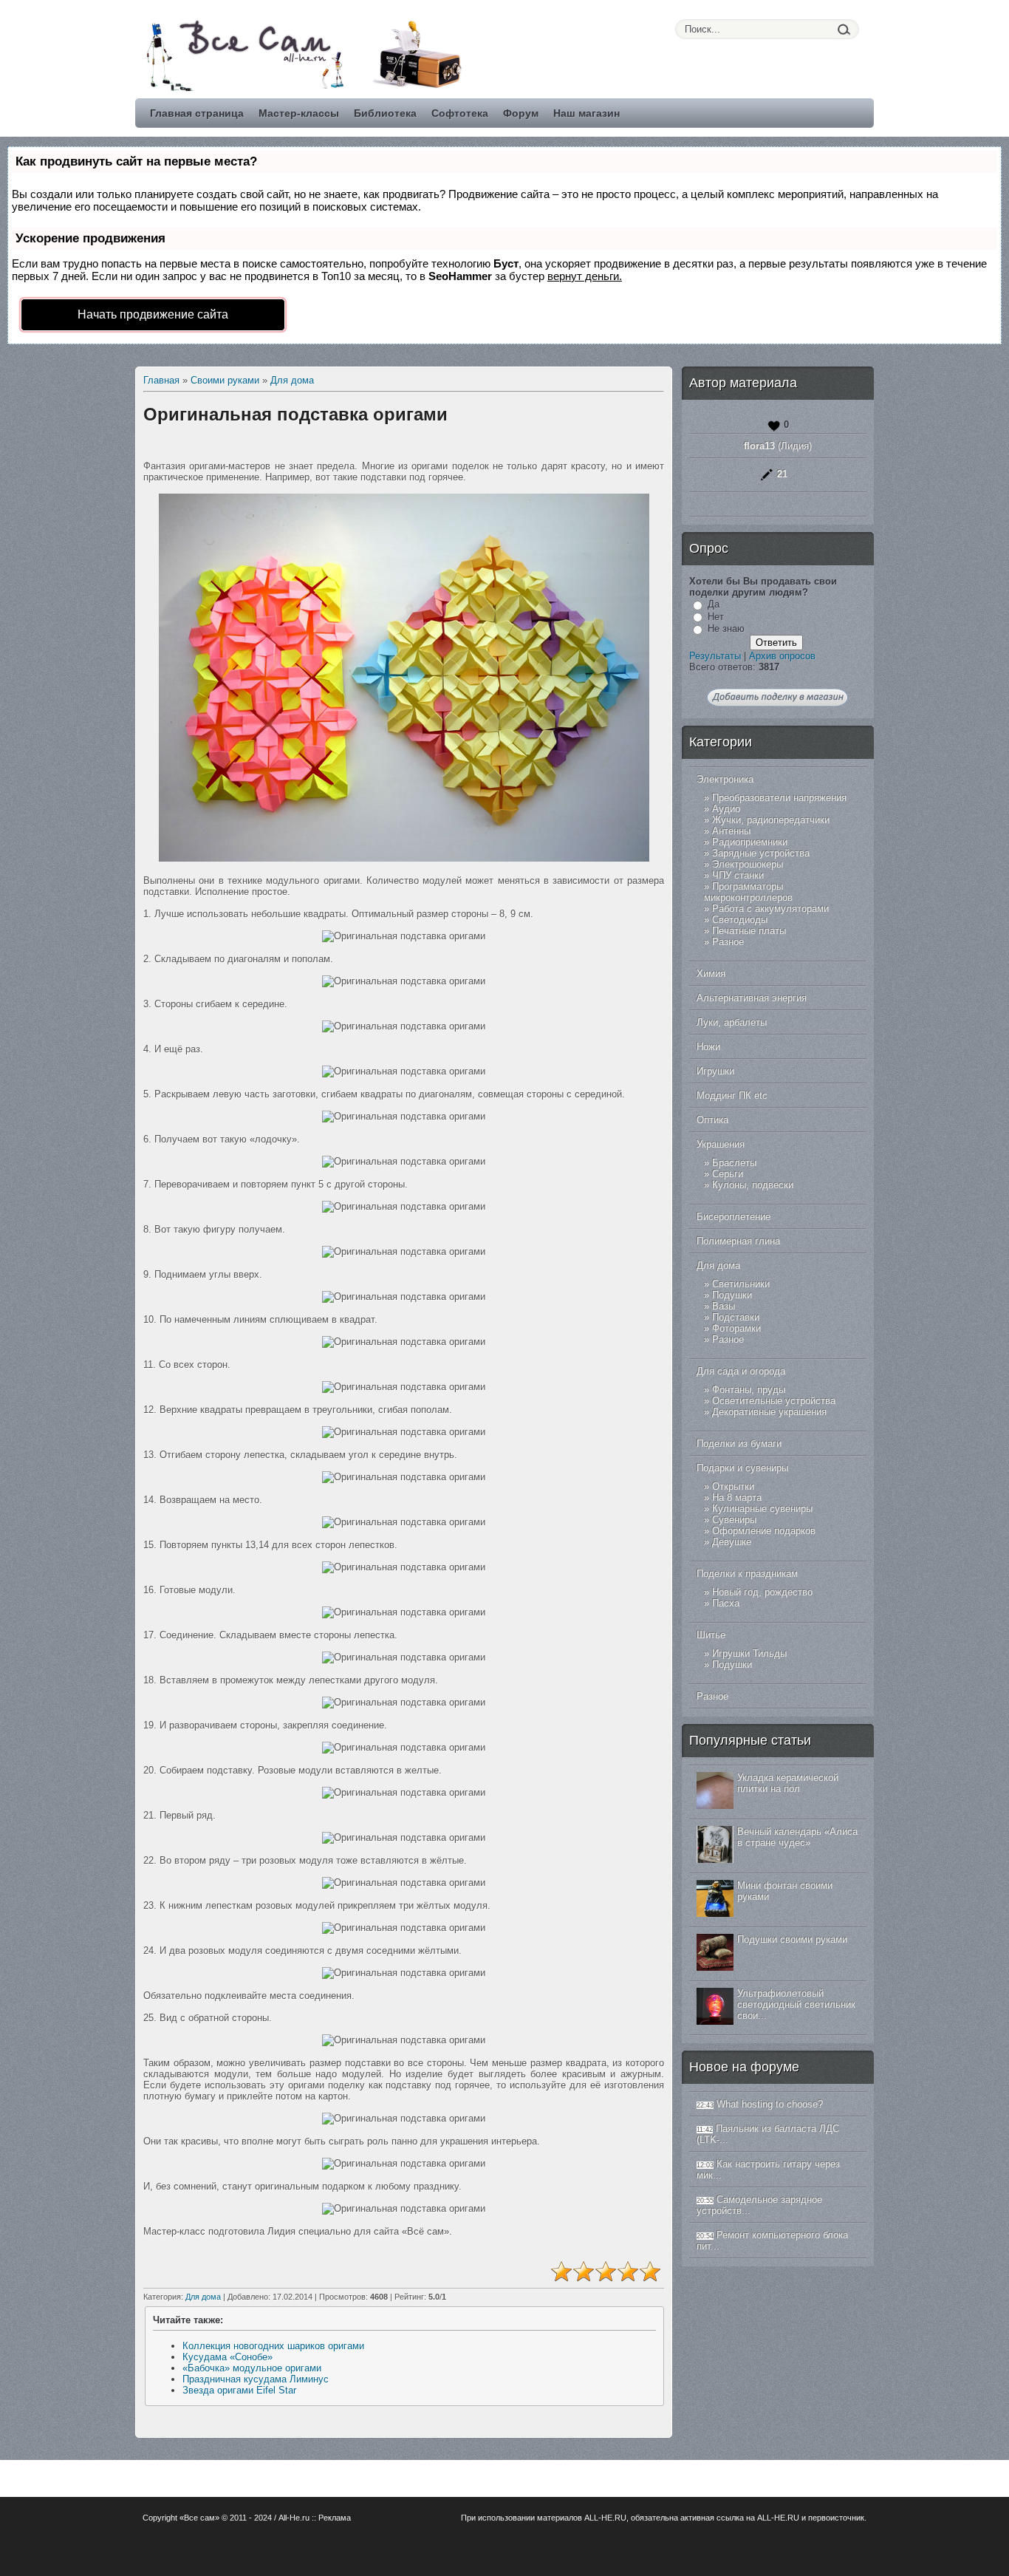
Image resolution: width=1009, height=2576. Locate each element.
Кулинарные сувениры (762, 1509)
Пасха (726, 1603)
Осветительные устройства (774, 1401)
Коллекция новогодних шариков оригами (273, 2346)
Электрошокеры (748, 864)
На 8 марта (737, 1497)
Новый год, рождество (762, 1592)
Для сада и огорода (741, 1371)
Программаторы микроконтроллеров (748, 892)
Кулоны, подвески (753, 1185)
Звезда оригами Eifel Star (239, 2390)
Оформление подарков (764, 1531)
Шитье (711, 1635)
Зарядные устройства (761, 853)
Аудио (726, 809)
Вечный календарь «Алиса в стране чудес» (797, 1837)
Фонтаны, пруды (749, 1390)
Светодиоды (740, 920)
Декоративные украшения (769, 1412)
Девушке (732, 1542)
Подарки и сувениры (742, 1468)
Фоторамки (736, 1328)
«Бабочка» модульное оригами (252, 2368)
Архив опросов (782, 656)
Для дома (292, 380)
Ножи (708, 1047)
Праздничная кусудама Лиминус (256, 2379)
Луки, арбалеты (732, 1022)
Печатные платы (749, 931)
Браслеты (734, 1163)
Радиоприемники (750, 842)
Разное (728, 942)
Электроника (725, 779)
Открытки (733, 1486)
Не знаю (726, 628)
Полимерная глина (738, 1241)
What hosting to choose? (770, 2104)
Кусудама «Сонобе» (228, 2357)
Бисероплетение (733, 1217)
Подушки (732, 1295)
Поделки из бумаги (739, 1444)
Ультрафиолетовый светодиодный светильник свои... (796, 2004)
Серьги (728, 1174)
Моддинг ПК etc (732, 1096)
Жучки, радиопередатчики (771, 820)
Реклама (335, 2518)
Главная (161, 380)
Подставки (736, 1317)
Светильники (741, 1284)
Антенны (731, 831)
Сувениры (734, 1520)
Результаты (715, 656)
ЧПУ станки (738, 875)
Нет (716, 617)
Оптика (712, 1120)
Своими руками (225, 380)
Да (714, 604)
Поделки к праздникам (747, 1574)
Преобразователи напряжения (779, 798)
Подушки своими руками (792, 1939)
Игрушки (715, 1071)
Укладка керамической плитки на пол (788, 1783)
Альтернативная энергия (752, 998)
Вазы (724, 1306)
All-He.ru (294, 2518)
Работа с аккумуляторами (770, 909)
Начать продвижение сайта (153, 314)
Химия (711, 974)
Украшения (721, 1144)
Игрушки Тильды (749, 1653)
